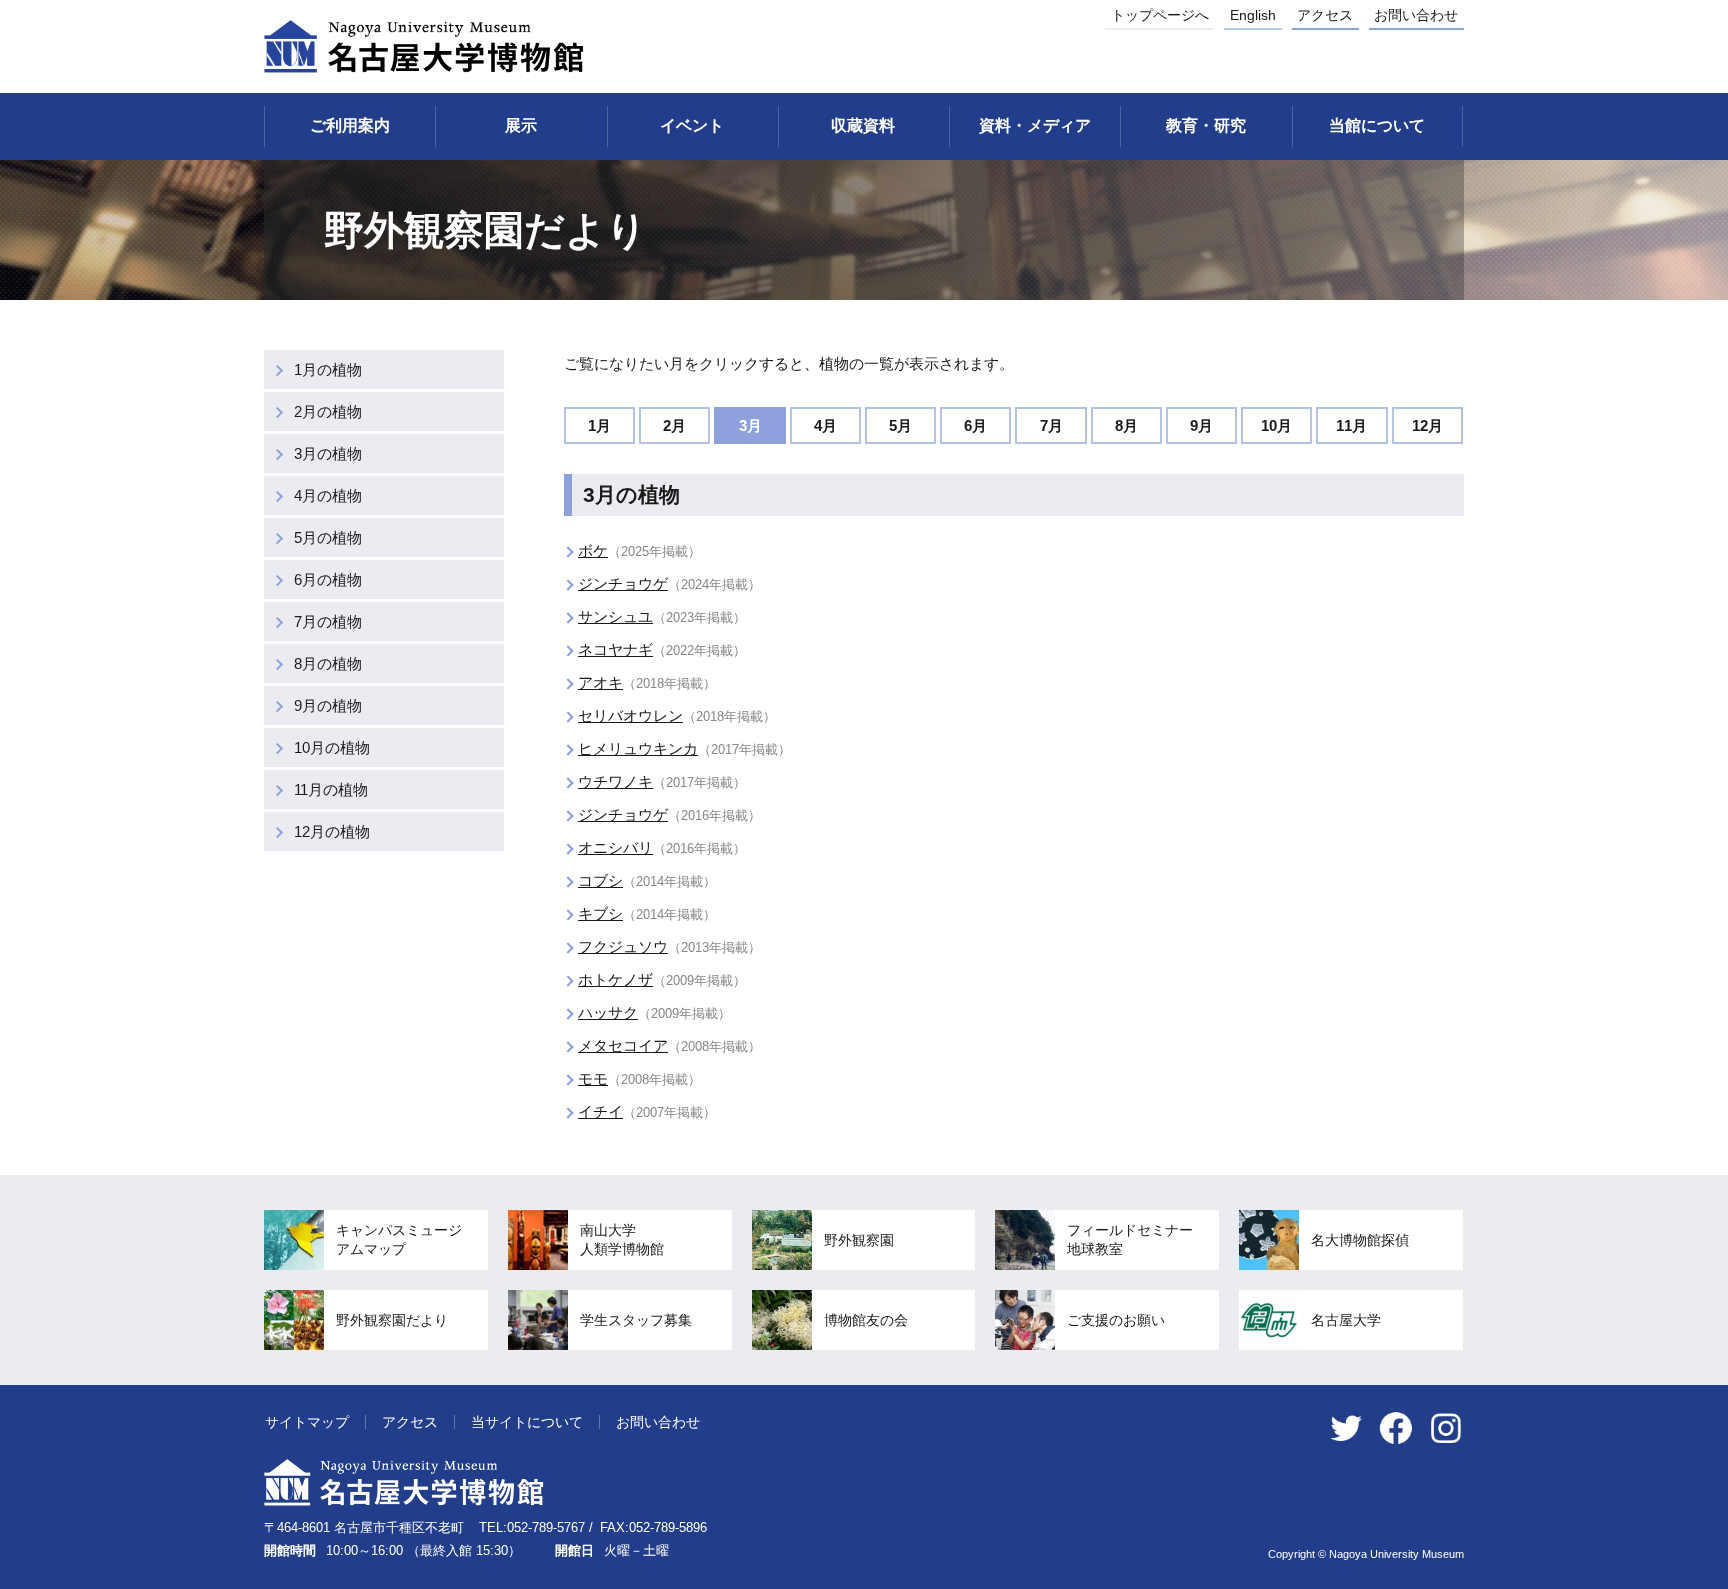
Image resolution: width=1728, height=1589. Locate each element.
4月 (825, 425)
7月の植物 (328, 621)
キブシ (600, 913)
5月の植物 (328, 537)
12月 (1427, 425)
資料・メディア (1035, 125)
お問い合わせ (1416, 15)
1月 (599, 425)
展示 (521, 125)
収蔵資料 (863, 125)
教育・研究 (1206, 125)
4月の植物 (328, 495)
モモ (593, 1078)
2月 (674, 425)
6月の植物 (328, 579)
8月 (1126, 425)
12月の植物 (332, 831)
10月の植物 (332, 747)
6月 (975, 425)
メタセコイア (623, 1045)
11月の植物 (331, 789)
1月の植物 (328, 369)
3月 (750, 425)
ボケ (593, 550)
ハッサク (608, 1012)
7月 (1051, 425)
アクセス (1325, 15)
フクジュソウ (623, 946)
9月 (1201, 425)
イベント (692, 125)
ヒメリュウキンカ (638, 748)
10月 (1276, 425)
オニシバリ (615, 847)
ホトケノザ (615, 979)
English (1253, 15)
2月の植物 (328, 411)
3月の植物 (328, 453)
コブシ (600, 880)
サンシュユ (615, 616)
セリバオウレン (630, 715)
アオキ (600, 682)
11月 (1351, 425)
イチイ (600, 1111)
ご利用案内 (350, 125)
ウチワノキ (615, 781)
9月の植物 (328, 705)
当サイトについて (527, 1422)
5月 (900, 425)
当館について (1377, 125)
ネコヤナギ (615, 649)
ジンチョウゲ (623, 583)
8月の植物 (328, 663)
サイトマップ (307, 1422)
